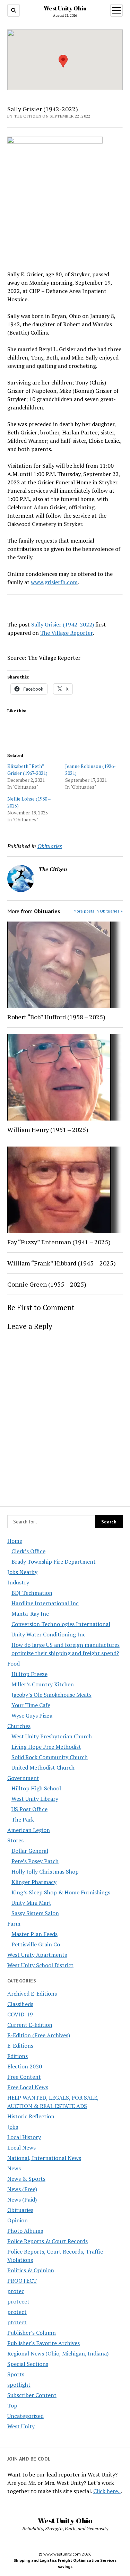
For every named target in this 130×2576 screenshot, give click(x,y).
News (14, 2168)
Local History (24, 2137)
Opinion (18, 2220)
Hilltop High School (36, 1788)
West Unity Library (35, 1799)
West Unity (21, 2426)
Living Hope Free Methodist (46, 1747)
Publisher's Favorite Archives (44, 2343)
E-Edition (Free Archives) (39, 2035)
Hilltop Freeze (29, 1674)
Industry (18, 1582)
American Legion (29, 1830)
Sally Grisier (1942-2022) (63, 624)
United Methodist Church (43, 1767)
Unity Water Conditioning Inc (49, 1634)
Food (14, 1663)
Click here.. (107, 2491)
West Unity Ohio (65, 8)
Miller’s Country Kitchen (43, 1684)
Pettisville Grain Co (36, 1944)
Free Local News (28, 2087)
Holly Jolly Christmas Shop (45, 1872)
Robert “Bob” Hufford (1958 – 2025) (56, 1017)
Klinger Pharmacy (34, 1882)
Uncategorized (25, 2416)
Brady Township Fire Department (54, 1562)
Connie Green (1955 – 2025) (47, 1284)
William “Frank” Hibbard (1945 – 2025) (62, 1263)
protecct (18, 2301)
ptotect (17, 2322)
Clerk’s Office (28, 1551)
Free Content (24, 2077)
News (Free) (22, 2189)
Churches (19, 1726)
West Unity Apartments (37, 1955)
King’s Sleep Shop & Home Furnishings (61, 1892)
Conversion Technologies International (61, 1624)
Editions (18, 2056)
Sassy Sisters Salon (35, 1913)
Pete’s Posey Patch (35, 1861)
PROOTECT (22, 2281)
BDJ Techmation (32, 1593)
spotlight (19, 2385)
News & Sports (26, 2179)
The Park (23, 1819)
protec (16, 2291)
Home (15, 1541)
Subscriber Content (32, 2395)
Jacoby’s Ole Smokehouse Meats (51, 1695)
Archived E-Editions (32, 1994)
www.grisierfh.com (54, 582)
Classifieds (20, 2004)
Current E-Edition (30, 2025)
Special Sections (28, 2364)
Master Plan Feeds (34, 1934)
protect (17, 2312)
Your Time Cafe (31, 1705)
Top (12, 2405)
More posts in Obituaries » (98, 911)
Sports (16, 2374)
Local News (21, 2147)
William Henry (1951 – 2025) (48, 1130)
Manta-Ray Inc (30, 1614)
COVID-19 (20, 2014)
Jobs (13, 2127)
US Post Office (29, 1809)
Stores (15, 1840)
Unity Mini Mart (31, 1903)
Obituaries (20, 2210)
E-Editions (20, 2046)
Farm (14, 1924)
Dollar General (30, 1851)
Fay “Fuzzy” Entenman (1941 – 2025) (59, 1242)
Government (23, 1778)
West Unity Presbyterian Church (52, 1736)
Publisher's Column (32, 2333)
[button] (63, 61)
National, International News (44, 2158)
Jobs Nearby (22, 1572)
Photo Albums (25, 2231)
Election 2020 (25, 2066)
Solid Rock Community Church (50, 1757)
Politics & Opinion (31, 2270)
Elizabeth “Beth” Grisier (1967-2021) (27, 770)
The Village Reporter (66, 633)
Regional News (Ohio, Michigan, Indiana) (58, 2353)
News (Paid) (22, 2199)
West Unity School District (40, 1965)
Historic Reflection (31, 2116)
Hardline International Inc (45, 1603)
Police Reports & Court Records (47, 2241)
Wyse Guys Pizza (32, 1715)
